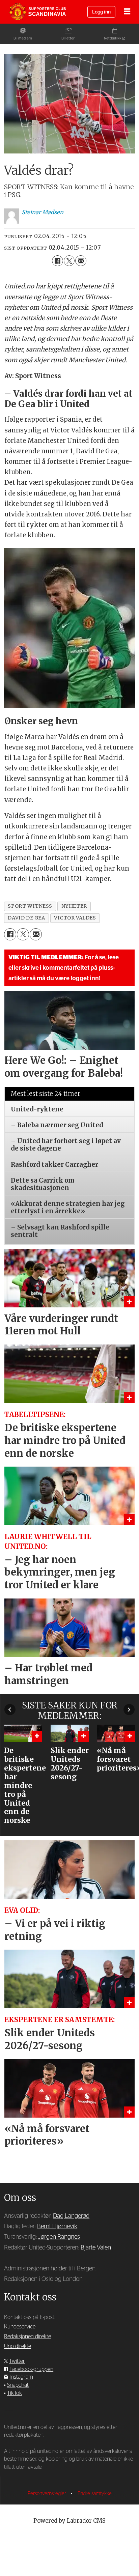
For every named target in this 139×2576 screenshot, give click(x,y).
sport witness (30, 906)
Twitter (17, 2361)
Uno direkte (18, 2346)
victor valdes (75, 918)
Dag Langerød (71, 2216)
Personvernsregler (48, 2494)
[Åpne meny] (127, 12)
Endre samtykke (95, 2494)
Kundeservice (20, 2327)
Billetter (68, 38)
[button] (10, 1710)
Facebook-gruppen (31, 2369)
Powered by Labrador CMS (69, 2521)
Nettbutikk (113, 38)
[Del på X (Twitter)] (69, 261)
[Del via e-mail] (81, 261)
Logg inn (101, 12)
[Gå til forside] (37, 12)
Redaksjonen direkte (27, 2337)
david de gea (26, 918)
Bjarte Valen (96, 2248)
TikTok (15, 2393)
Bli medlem (23, 38)
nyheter (74, 906)
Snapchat (18, 2385)
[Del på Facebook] (57, 261)
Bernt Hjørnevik (57, 2226)
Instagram (21, 2377)
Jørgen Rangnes (59, 2237)
